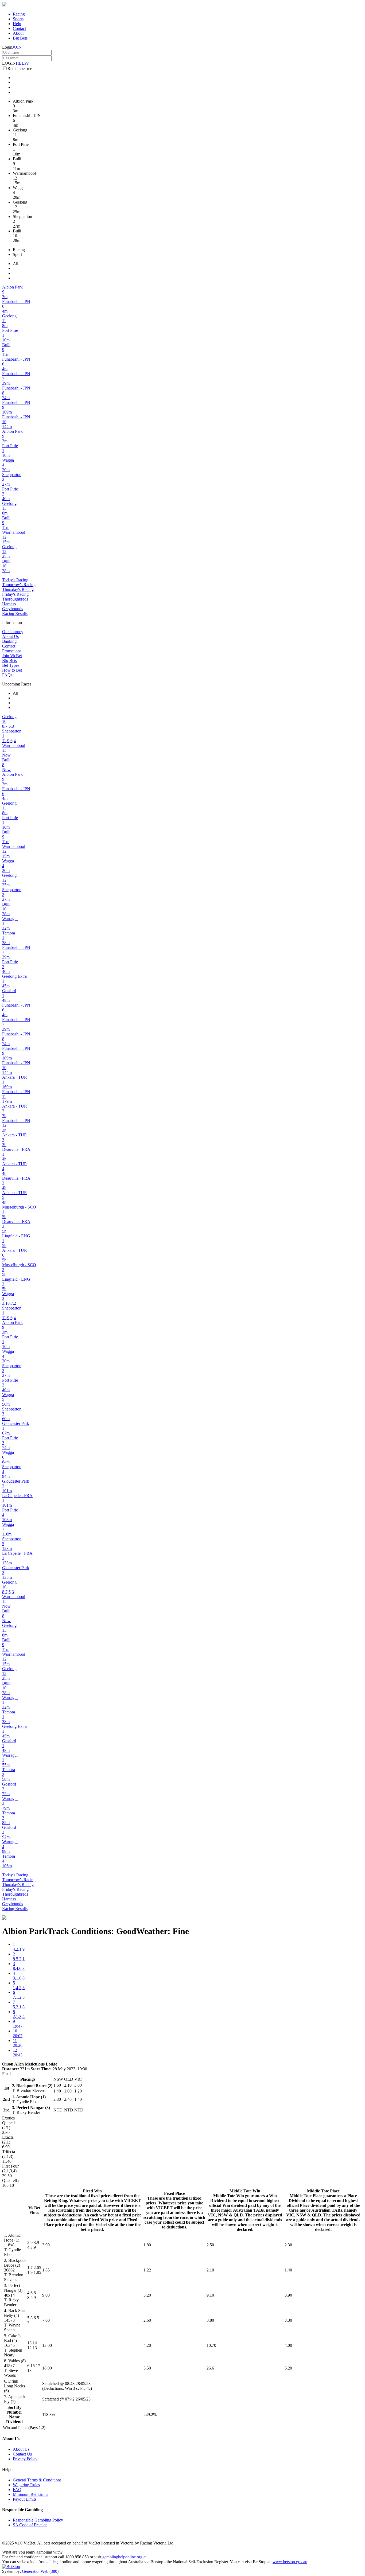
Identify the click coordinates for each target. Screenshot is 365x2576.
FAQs (7, 675)
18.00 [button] (47, 2368)
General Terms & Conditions (37, 2480)
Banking (9, 641)
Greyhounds (13, 609)
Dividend (14, 2422)
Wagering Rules (26, 2485)
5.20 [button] (288, 2368)
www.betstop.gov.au (290, 2562)
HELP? (22, 63)
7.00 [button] (46, 2320)
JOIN (17, 47)
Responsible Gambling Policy (38, 2520)
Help (17, 24)
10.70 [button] (211, 2345)
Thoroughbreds (15, 599)
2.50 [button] (210, 2245)
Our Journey (13, 632)
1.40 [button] (288, 2270)
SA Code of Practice (30, 2525)
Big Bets (20, 38)
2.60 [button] (147, 2320)
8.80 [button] (210, 2320)
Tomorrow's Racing (19, 585)
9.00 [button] (46, 2295)
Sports (18, 19)
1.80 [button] (147, 2245)
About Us (10, 636)
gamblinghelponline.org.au (125, 2557)
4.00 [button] (288, 2345)
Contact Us (22, 2454)
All (15, 264)
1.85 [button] (46, 2270)
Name (14, 2417)
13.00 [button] (47, 2345)
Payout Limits (25, 2499)
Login (7, 47)
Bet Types (11, 665)
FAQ (17, 2490)
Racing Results (15, 613)
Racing (19, 14)
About (18, 33)
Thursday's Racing (18, 589)
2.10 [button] (210, 2270)
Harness (9, 604)
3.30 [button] (288, 2320)
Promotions (12, 651)
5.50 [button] (147, 2368)
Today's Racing (15, 580)
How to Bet (12, 670)
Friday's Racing (15, 594)
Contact (19, 28)
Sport (17, 254)
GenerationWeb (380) (40, 2571)
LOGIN (9, 63)
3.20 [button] (147, 2295)
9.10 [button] (210, 2295)
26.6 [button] (210, 2368)
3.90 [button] (46, 2245)
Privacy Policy (25, 2459)
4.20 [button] (147, 2345)
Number (15, 2412)
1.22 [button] (147, 2270)
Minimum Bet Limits (30, 2494)
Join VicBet (12, 656)
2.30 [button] (288, 2245)
